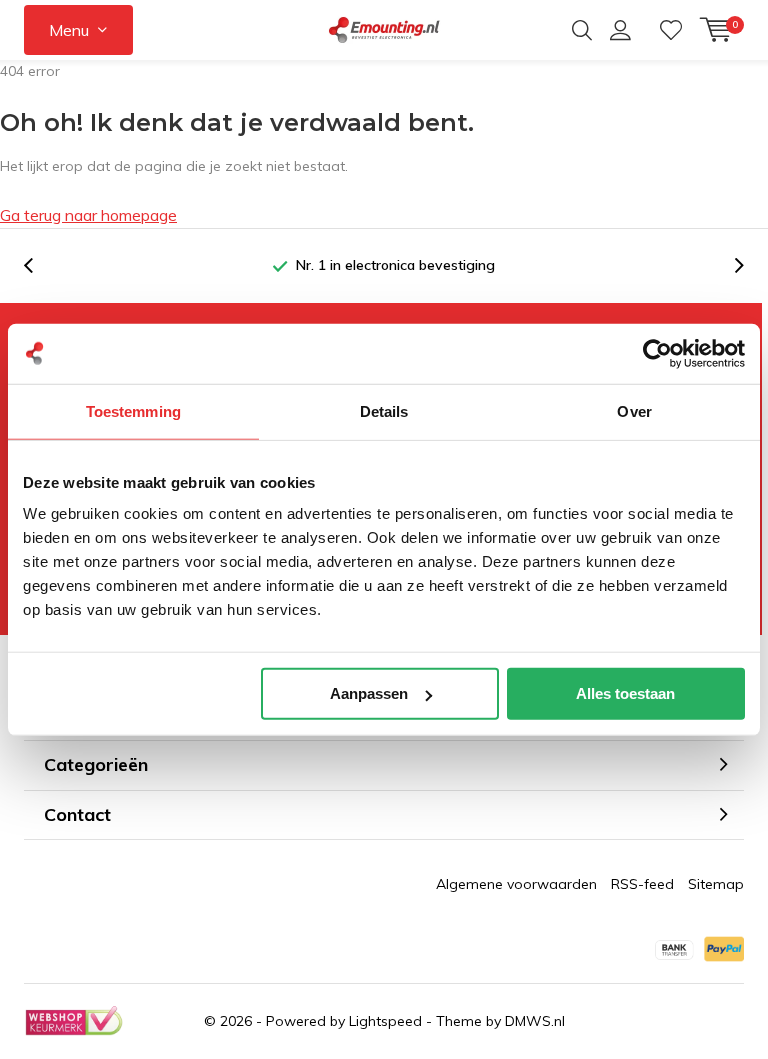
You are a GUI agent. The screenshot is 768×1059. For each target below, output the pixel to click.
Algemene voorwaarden (516, 884)
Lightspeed (385, 1021)
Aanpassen (369, 693)
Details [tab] (384, 410)
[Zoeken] (582, 30)
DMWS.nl (535, 1021)
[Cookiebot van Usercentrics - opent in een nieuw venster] (657, 353)
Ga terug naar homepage (88, 215)
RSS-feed (642, 884)
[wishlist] (671, 30)
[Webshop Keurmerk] (74, 1021)
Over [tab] (634, 410)
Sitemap (716, 884)
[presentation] (39, 265)
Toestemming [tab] (133, 410)
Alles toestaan (625, 693)
